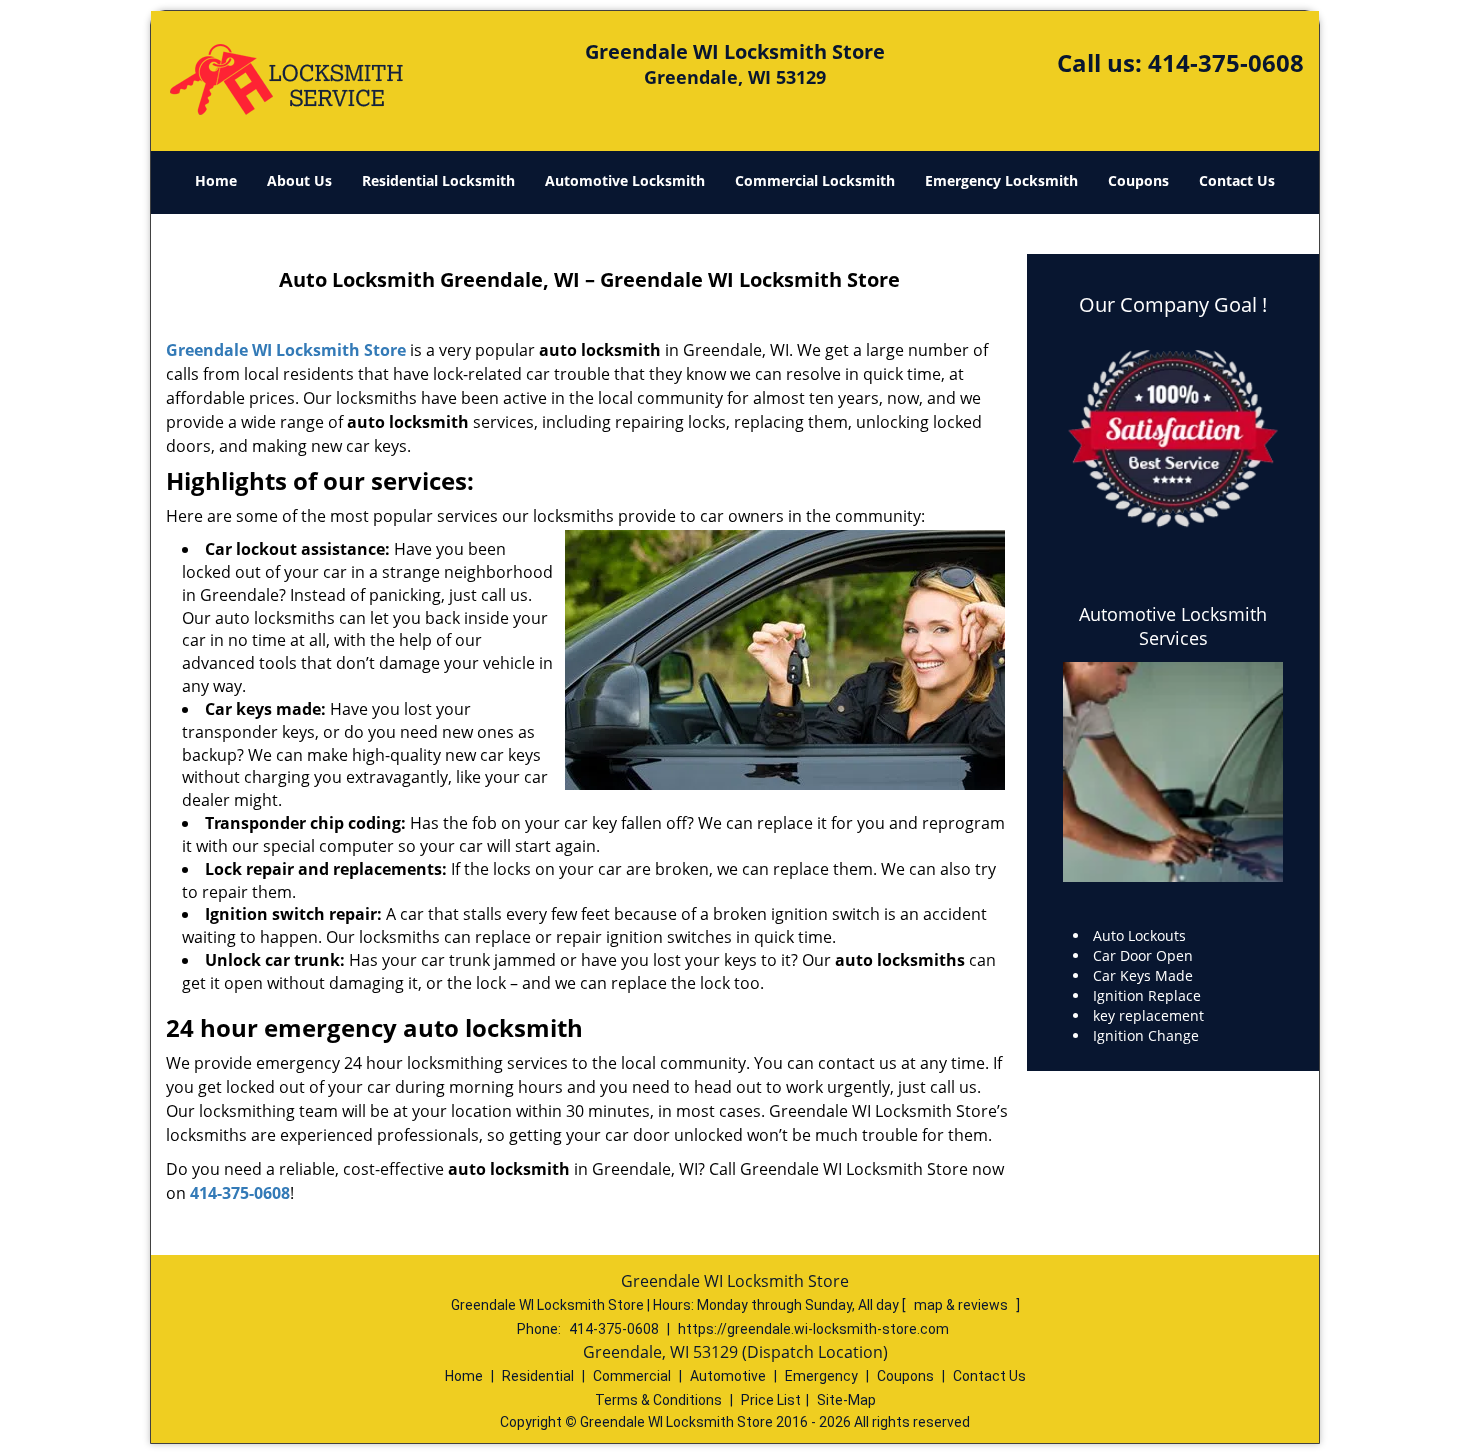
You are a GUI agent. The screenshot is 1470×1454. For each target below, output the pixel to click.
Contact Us (1237, 180)
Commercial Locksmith (815, 180)
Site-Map (846, 1400)
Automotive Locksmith (625, 180)
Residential (538, 1376)
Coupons (1138, 180)
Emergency (821, 1376)
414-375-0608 (1226, 62)
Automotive (728, 1376)
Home (216, 180)
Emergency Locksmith (1001, 180)
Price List (771, 1400)
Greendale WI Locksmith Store (286, 350)
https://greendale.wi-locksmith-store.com (813, 1329)
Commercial (632, 1376)
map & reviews (962, 1305)
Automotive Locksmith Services (1173, 626)
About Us (299, 180)
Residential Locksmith (438, 180)
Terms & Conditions (658, 1400)
